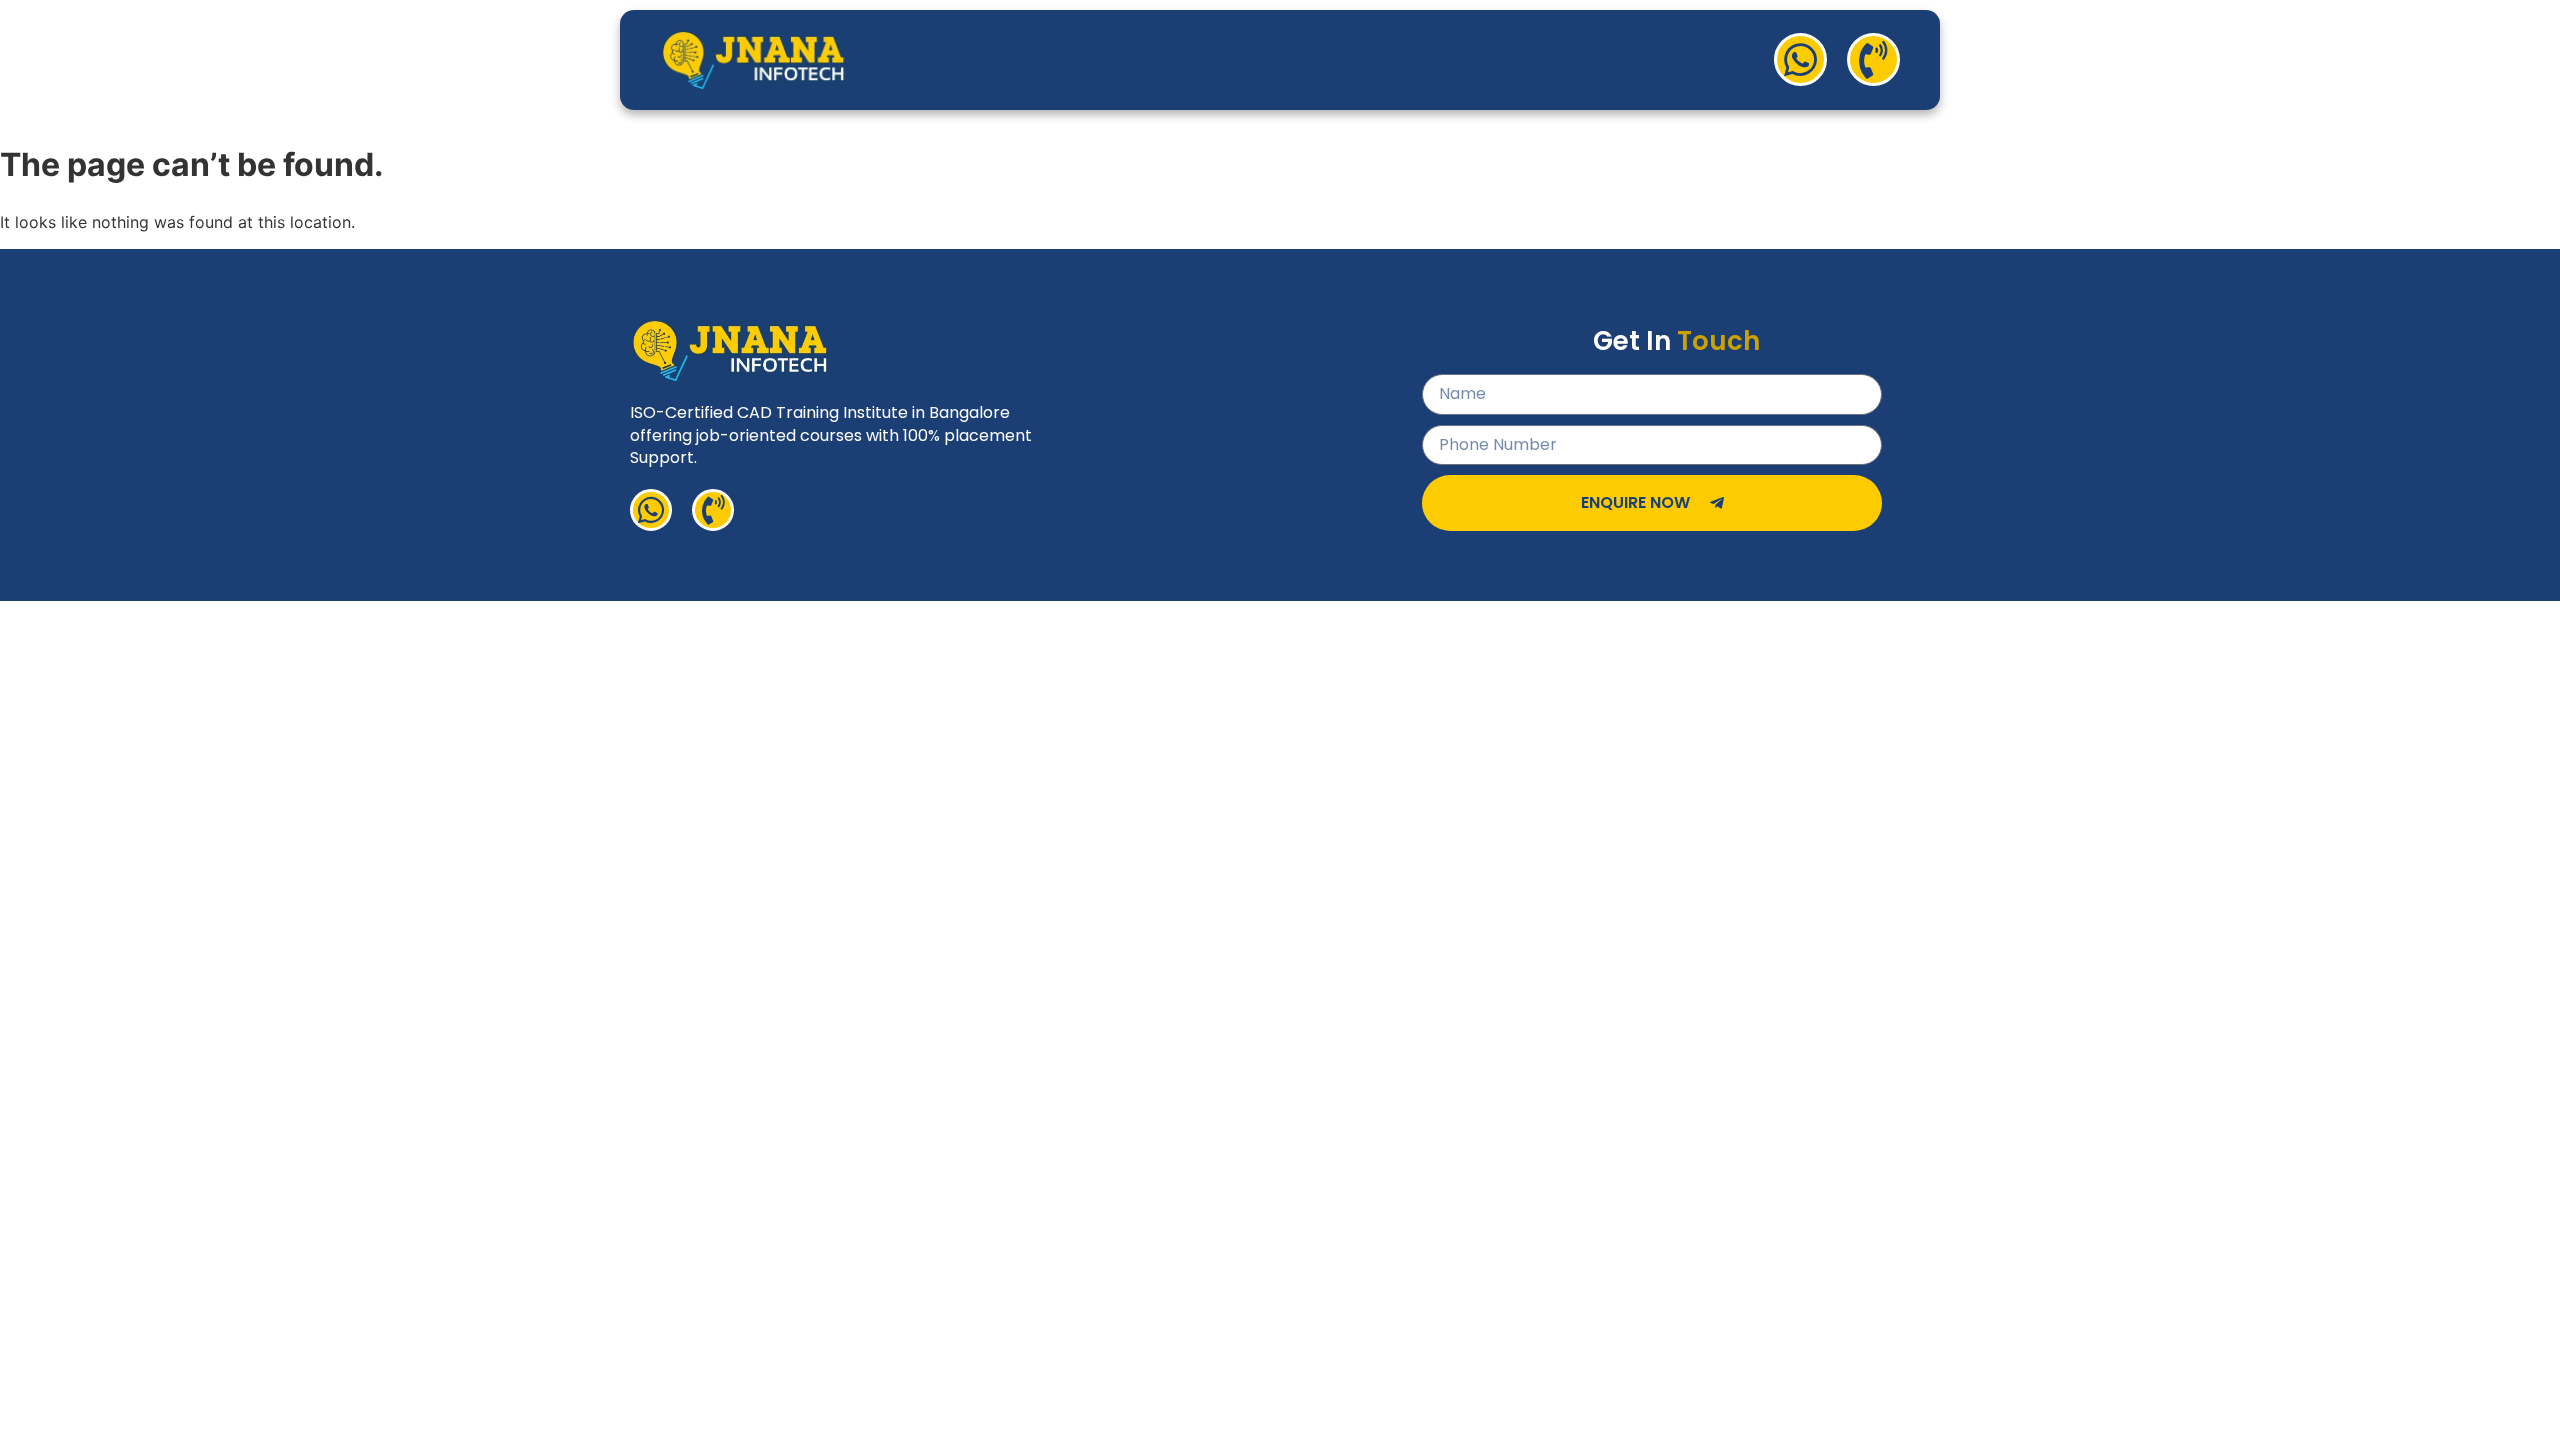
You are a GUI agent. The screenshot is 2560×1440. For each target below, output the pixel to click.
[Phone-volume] (1873, 59)
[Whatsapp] (1800, 59)
